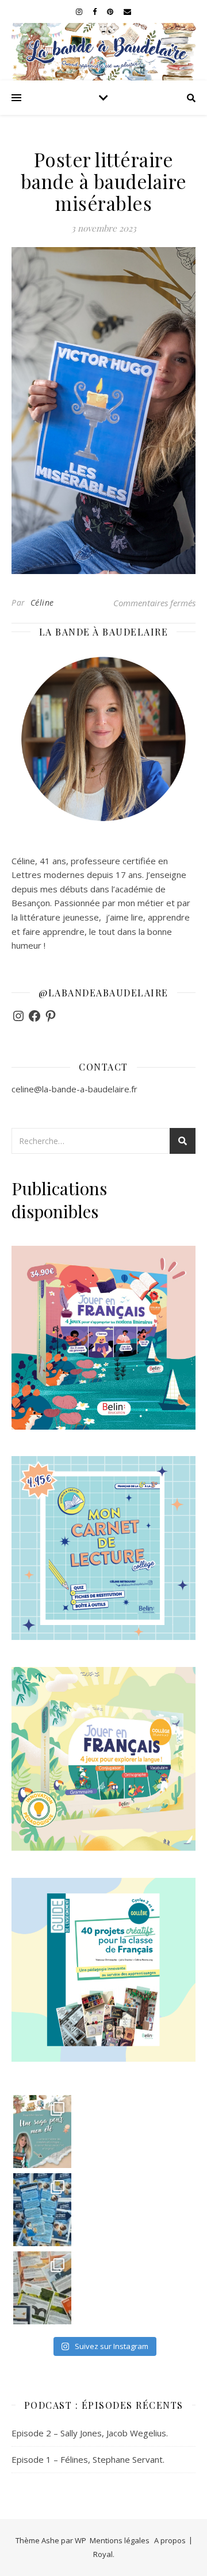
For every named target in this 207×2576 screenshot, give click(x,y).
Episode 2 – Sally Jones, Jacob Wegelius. (90, 2433)
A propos (170, 2540)
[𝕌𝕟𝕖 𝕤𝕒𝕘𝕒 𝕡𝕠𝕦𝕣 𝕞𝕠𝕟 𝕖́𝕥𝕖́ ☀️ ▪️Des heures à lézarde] (43, 2132)
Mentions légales (120, 2540)
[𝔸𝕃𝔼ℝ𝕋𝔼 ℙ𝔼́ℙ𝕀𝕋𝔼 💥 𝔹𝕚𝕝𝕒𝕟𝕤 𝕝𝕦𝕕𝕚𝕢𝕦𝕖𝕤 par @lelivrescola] (43, 2288)
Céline (42, 602)
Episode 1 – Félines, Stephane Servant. (88, 2459)
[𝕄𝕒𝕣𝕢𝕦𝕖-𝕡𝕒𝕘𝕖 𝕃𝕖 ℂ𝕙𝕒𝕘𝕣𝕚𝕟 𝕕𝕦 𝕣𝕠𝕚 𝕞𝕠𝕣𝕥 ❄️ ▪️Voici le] (43, 2210)
